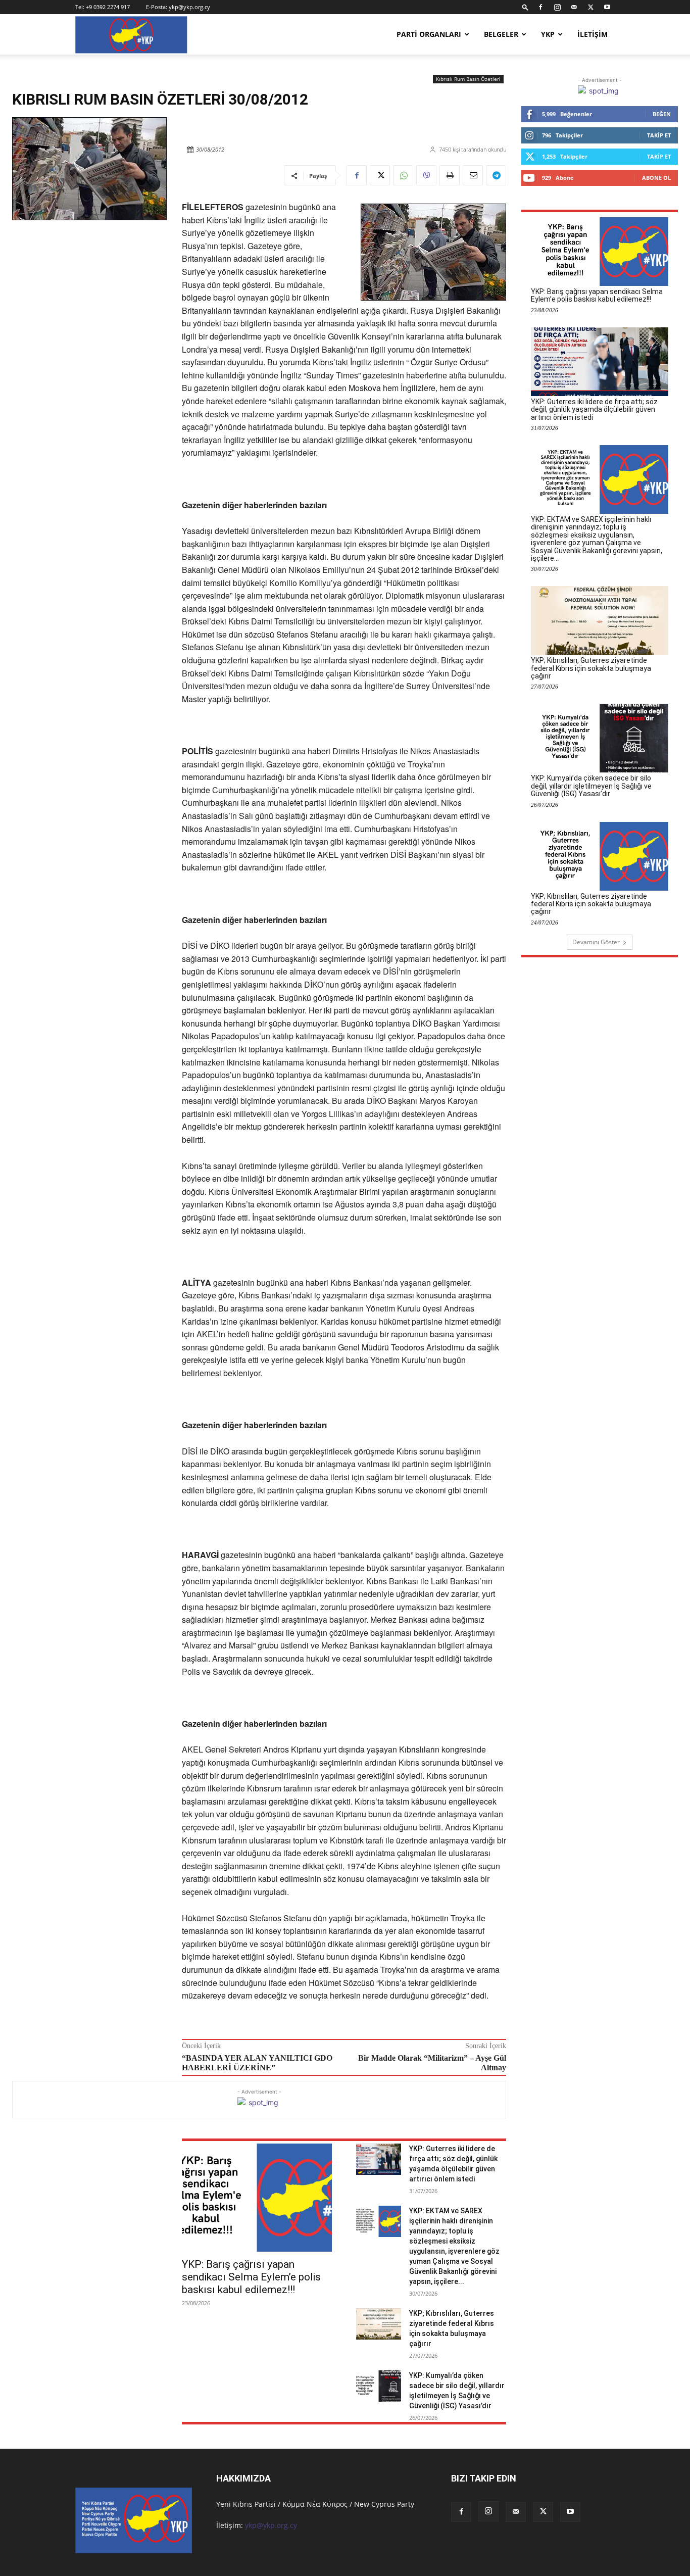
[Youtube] (607, 7)
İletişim (593, 34)
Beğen (662, 114)
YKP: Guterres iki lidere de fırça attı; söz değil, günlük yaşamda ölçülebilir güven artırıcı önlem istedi (594, 409)
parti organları (429, 34)
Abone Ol (656, 178)
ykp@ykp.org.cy (189, 7)
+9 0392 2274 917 (108, 7)
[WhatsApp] (403, 175)
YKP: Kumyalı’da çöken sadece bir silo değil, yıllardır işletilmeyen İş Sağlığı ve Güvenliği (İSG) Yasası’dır (591, 786)
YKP (548, 34)
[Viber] (426, 175)
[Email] (473, 175)
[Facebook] (540, 7)
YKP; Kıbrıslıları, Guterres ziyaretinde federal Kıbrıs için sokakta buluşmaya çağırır (591, 668)
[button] (525, 7)
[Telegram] (496, 175)
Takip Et (659, 135)
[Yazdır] (450, 175)
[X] (590, 7)
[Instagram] (557, 7)
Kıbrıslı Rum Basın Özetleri (468, 79)
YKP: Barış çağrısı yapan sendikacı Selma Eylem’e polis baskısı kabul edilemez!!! (251, 2277)
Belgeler (501, 34)
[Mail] (574, 7)
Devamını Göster (596, 942)
